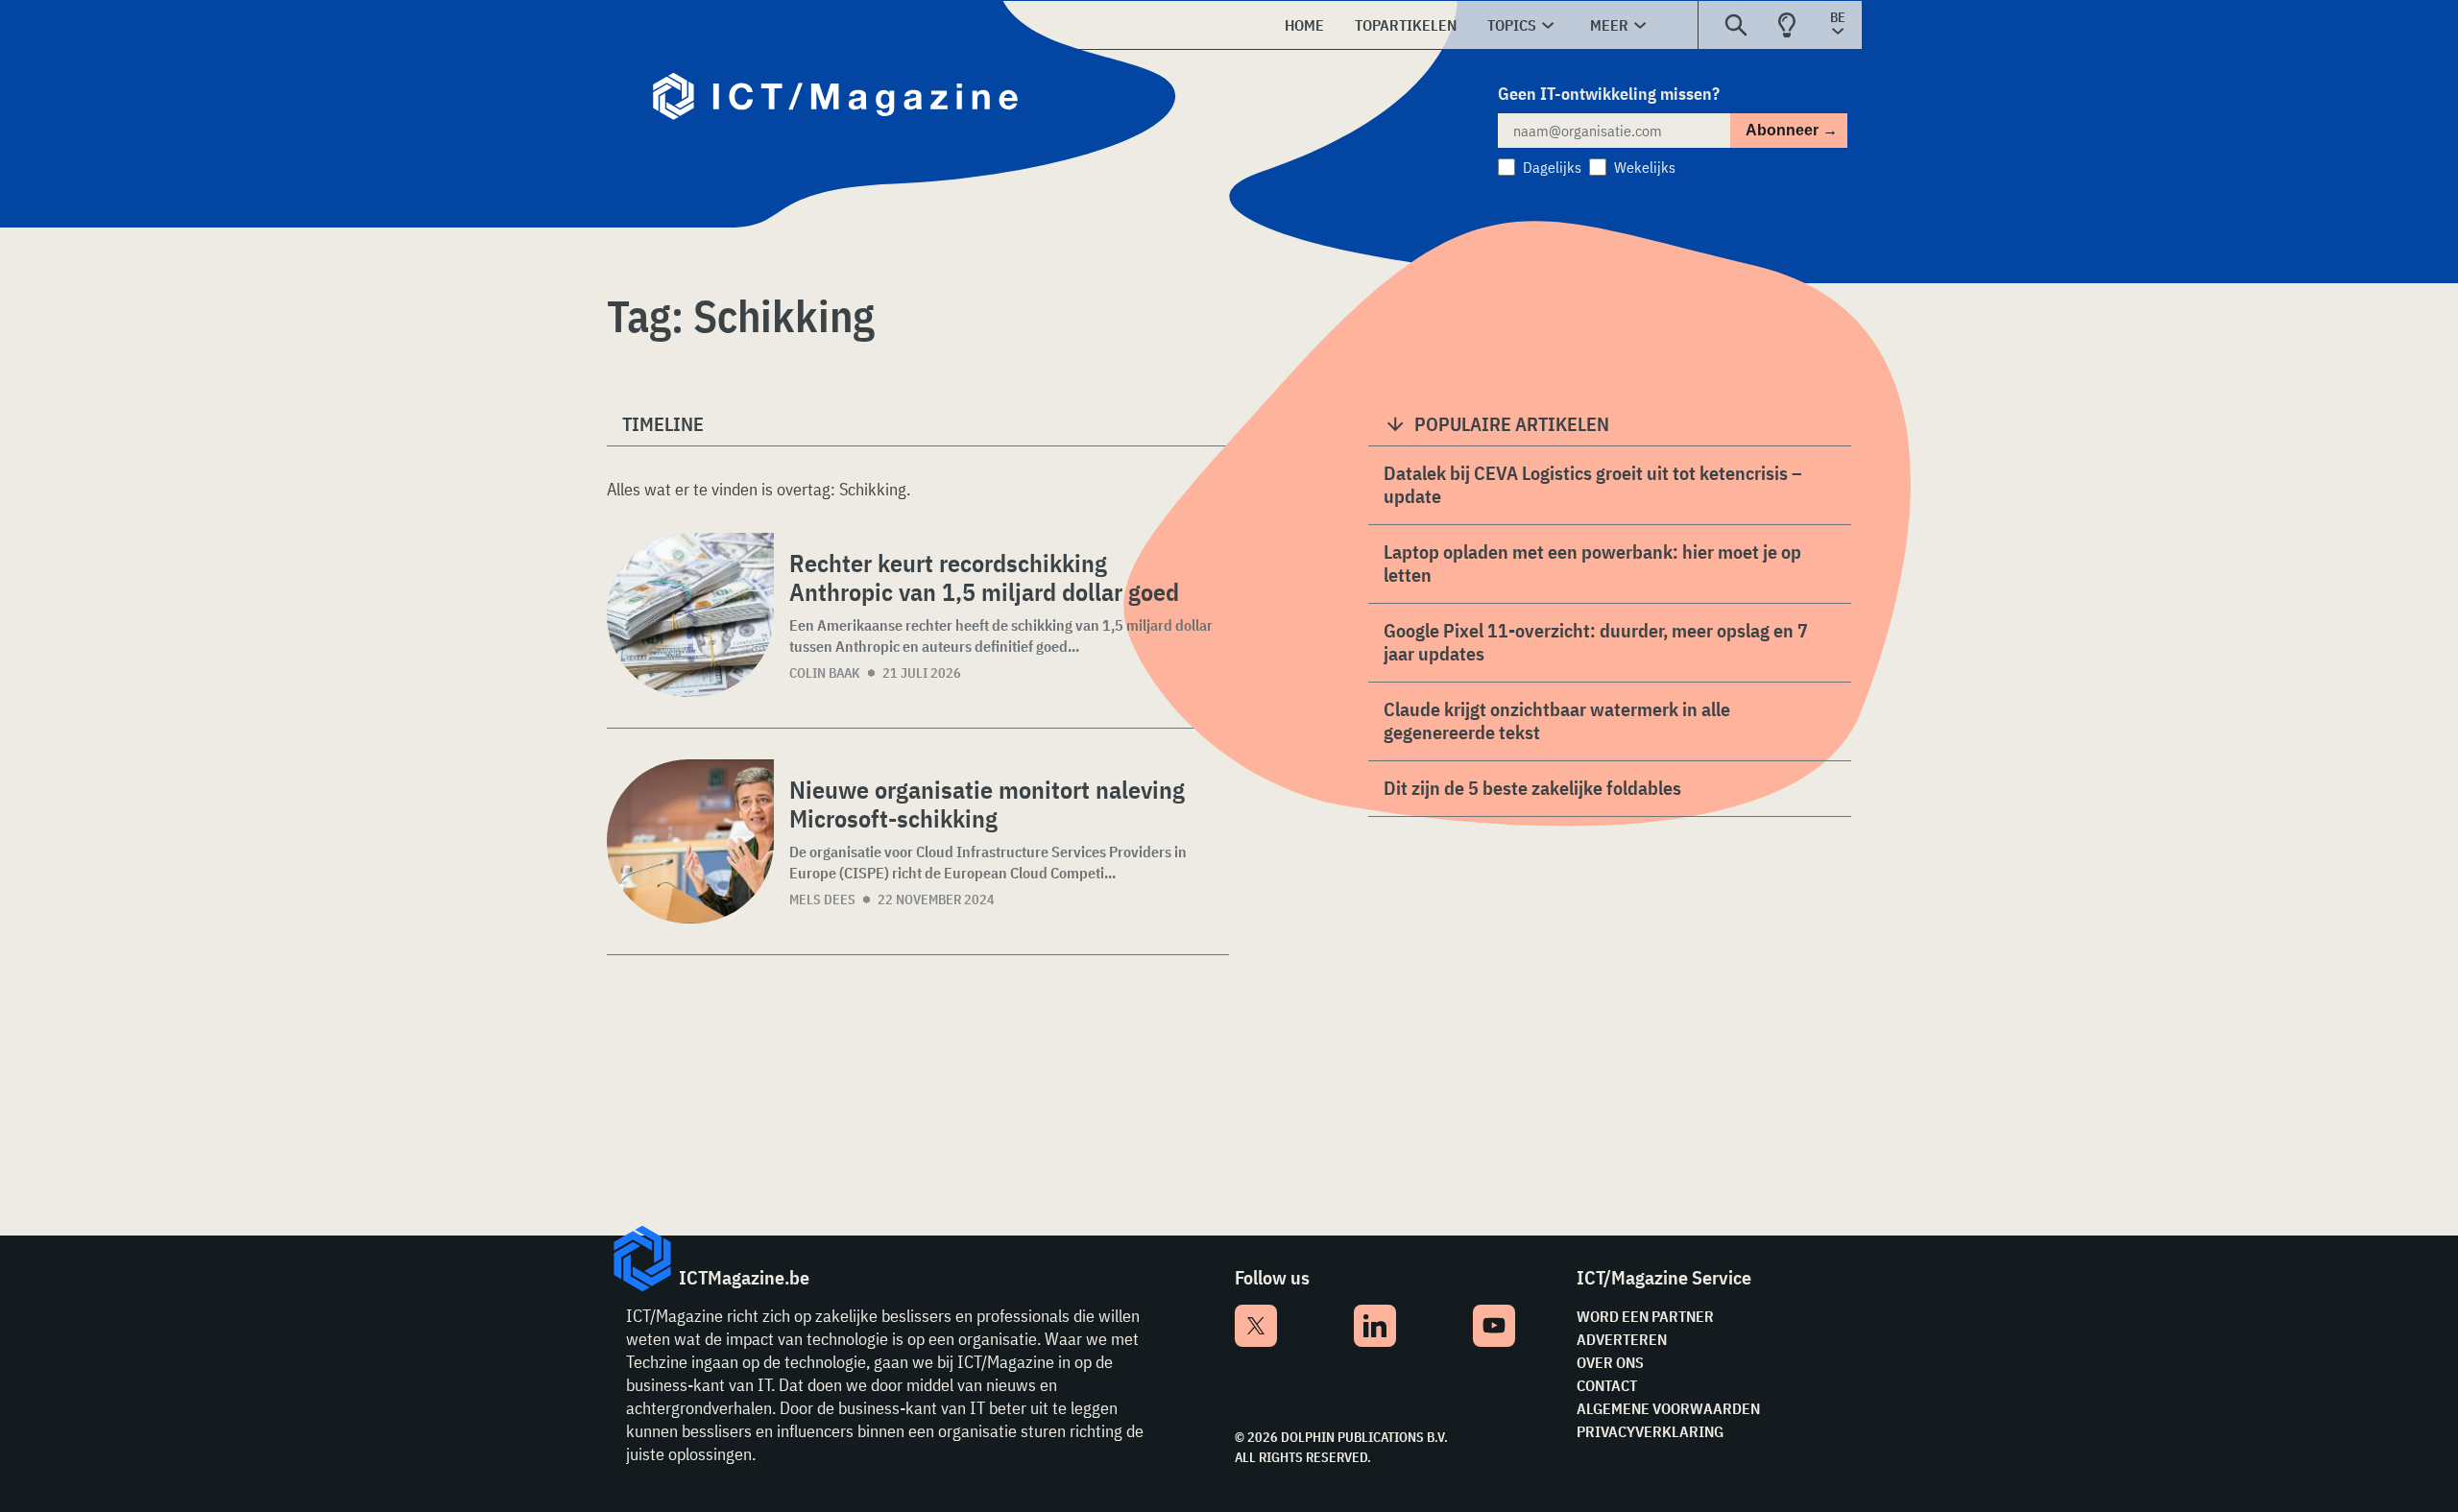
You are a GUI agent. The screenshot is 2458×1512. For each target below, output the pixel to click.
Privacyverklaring (1650, 1431)
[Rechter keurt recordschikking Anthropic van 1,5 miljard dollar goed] (690, 615)
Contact (1607, 1385)
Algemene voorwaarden (1668, 1408)
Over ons (1610, 1362)
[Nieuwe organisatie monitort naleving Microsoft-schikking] (690, 841)
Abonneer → (1792, 130)
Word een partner (1645, 1316)
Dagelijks (1552, 167)
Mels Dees (822, 900)
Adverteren (1622, 1339)
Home (1304, 25)
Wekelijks (1645, 167)
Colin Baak (825, 673)
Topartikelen (1406, 25)
